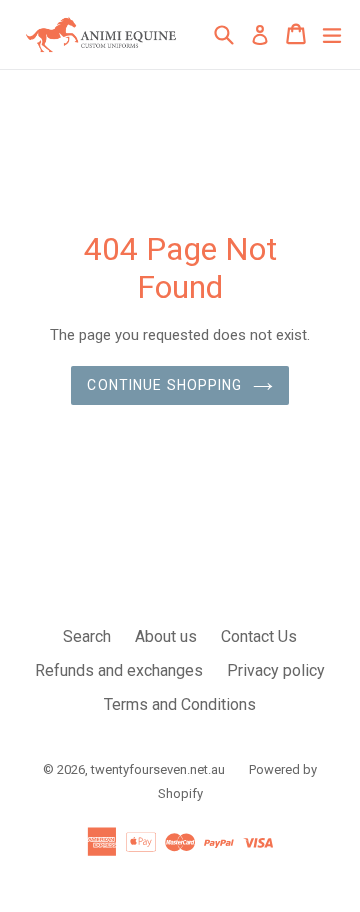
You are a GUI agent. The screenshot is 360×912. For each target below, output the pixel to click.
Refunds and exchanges (119, 670)
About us (166, 636)
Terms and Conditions (180, 704)
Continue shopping (164, 385)
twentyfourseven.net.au (158, 769)
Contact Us (259, 636)
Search (87, 636)
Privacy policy (276, 670)
